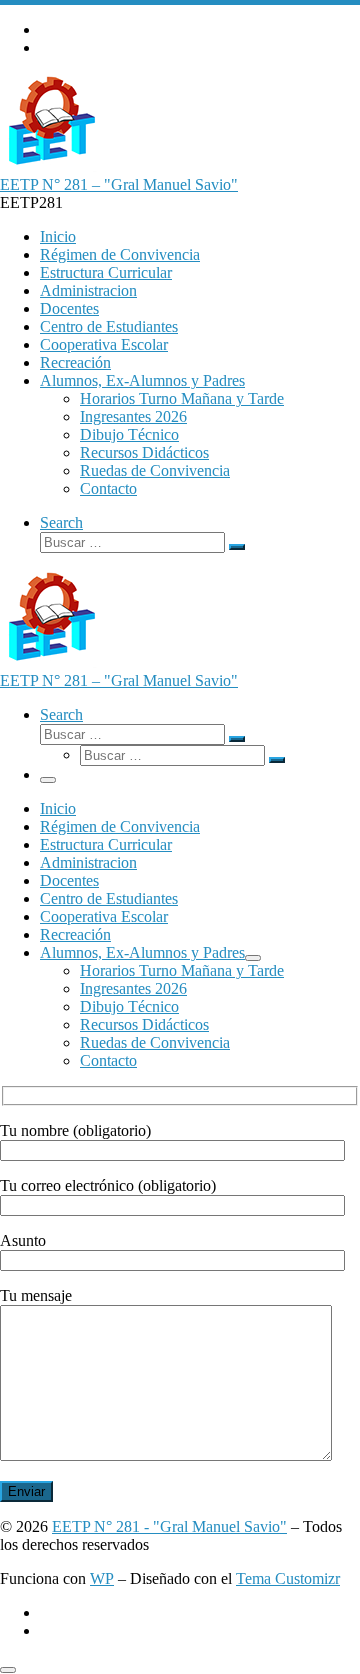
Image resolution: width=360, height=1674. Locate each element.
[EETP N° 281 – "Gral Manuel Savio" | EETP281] (50, 166)
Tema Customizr (288, 1578)
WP (102, 1578)
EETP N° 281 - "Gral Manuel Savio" (169, 1526)
